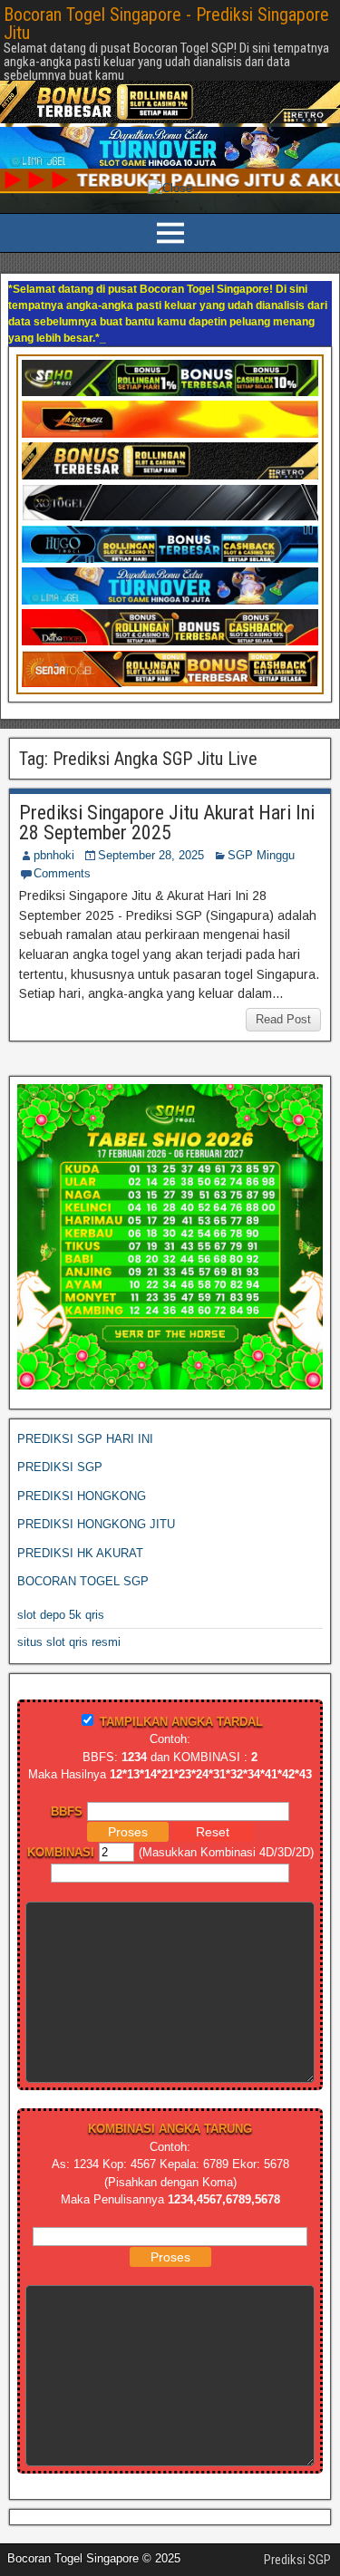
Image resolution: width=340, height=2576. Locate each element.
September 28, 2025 (151, 806)
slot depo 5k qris (61, 1566)
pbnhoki (54, 806)
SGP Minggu (261, 806)
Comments (62, 824)
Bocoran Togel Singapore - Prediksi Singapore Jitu (166, 24)
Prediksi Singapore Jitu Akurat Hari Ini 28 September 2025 (167, 774)
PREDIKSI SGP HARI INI (85, 1390)
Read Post (283, 970)
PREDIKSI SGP (60, 1418)
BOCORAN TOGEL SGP (83, 1532)
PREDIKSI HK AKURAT (80, 1504)
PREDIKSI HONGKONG (82, 1447)
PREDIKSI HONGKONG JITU (96, 1475)
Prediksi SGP (297, 2511)
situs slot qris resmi (69, 1593)
